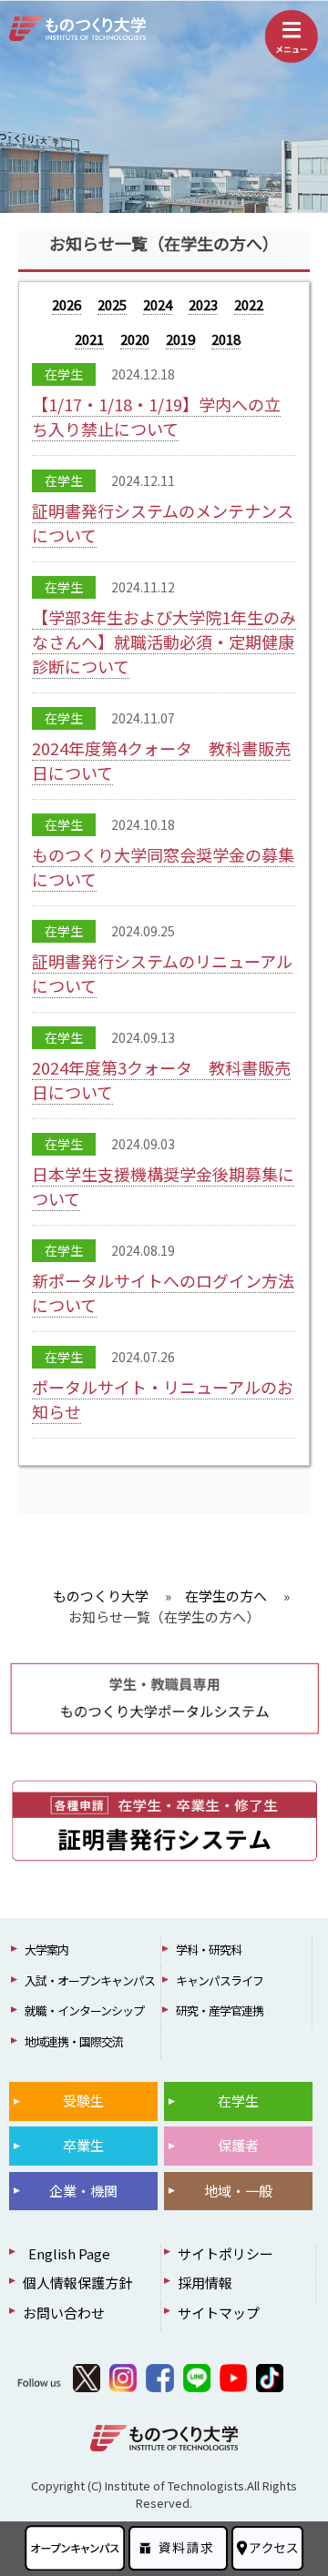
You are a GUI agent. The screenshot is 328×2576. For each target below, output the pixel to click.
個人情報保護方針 (77, 2283)
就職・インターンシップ (84, 2010)
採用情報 (205, 2283)
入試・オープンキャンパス (90, 1980)
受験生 (83, 2101)
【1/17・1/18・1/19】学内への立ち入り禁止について (156, 416)
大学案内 (46, 1950)
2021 (89, 339)
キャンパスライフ (220, 1980)
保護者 (238, 2145)
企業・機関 (83, 2191)
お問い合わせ (64, 2313)
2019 (180, 339)
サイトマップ (219, 2313)
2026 (67, 304)
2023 (203, 304)
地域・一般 (238, 2191)
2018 (226, 339)
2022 (249, 304)
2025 (112, 304)
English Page (67, 2253)
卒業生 (83, 2145)
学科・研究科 (209, 1950)
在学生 (238, 2101)
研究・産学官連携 (220, 2010)
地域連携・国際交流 (74, 2041)
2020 (135, 339)
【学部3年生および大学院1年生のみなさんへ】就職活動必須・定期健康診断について (164, 641)
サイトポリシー (225, 2253)
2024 (158, 304)
